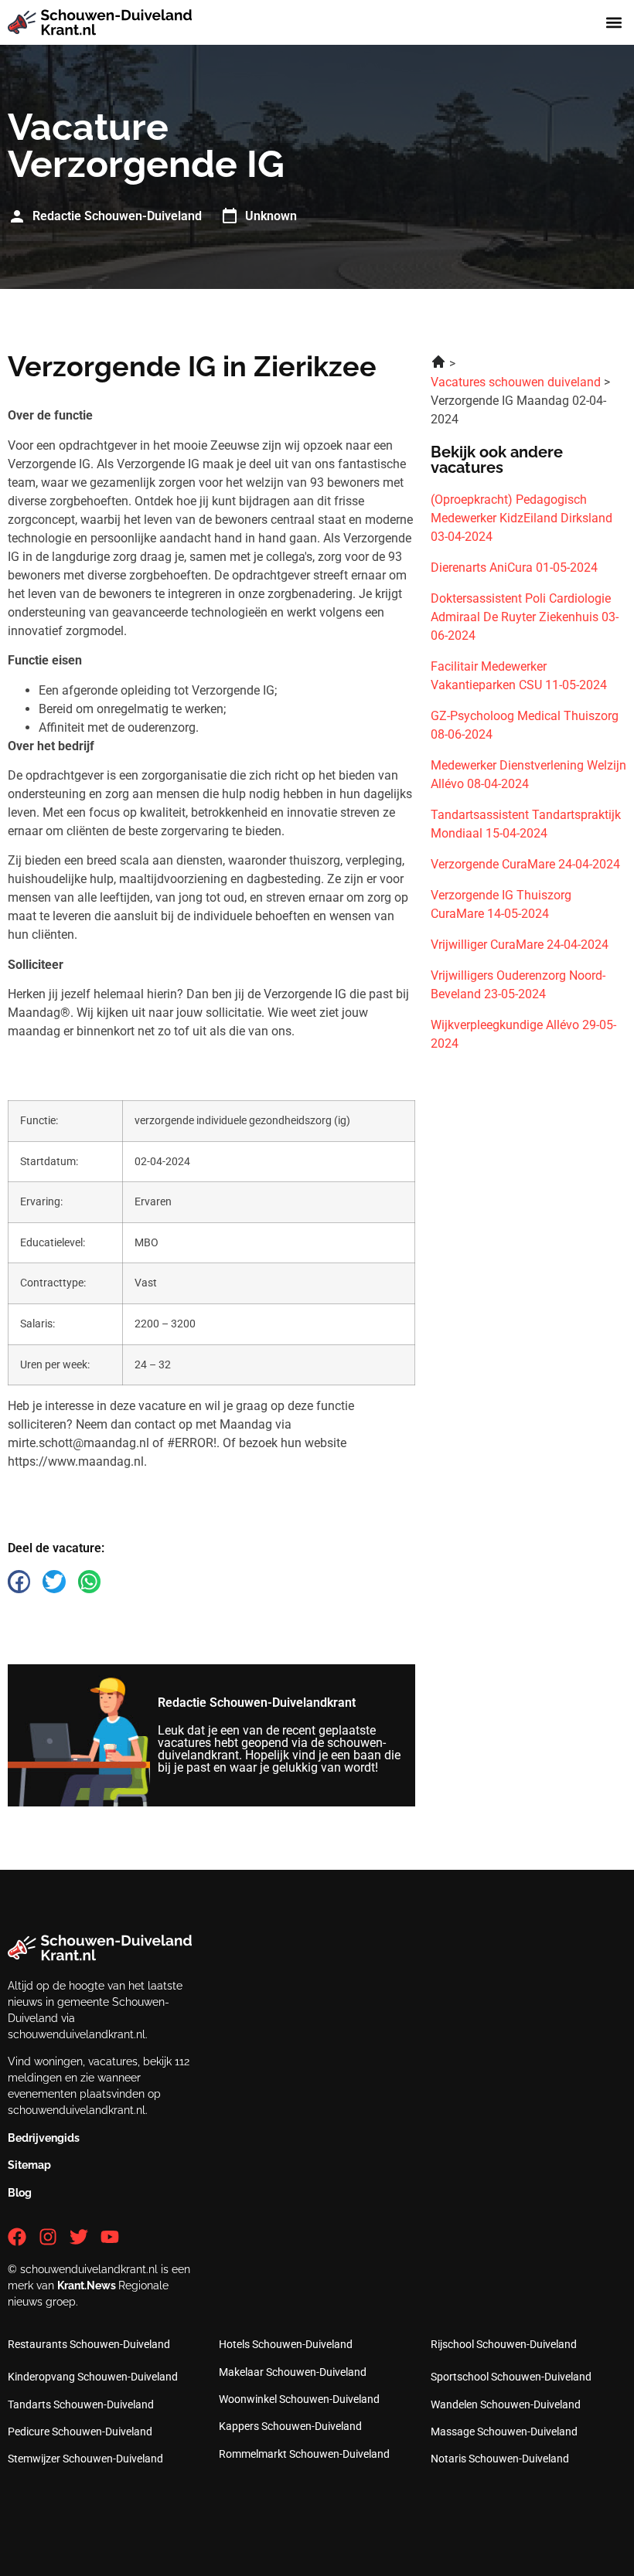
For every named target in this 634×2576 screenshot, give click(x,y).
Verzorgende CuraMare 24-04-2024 (525, 864)
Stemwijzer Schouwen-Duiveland (85, 2459)
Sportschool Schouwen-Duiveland (511, 2377)
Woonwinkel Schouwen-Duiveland (299, 2399)
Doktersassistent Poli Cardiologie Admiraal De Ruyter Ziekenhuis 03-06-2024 (525, 617)
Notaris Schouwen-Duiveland (500, 2459)
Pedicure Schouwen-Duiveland (80, 2432)
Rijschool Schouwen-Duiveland (504, 2344)
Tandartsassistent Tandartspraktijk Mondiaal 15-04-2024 (526, 824)
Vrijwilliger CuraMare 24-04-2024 (520, 945)
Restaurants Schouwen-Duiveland (89, 2344)
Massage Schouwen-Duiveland (504, 2432)
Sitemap (29, 2165)
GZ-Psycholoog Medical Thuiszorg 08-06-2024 (525, 725)
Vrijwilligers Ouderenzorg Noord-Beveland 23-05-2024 (518, 985)
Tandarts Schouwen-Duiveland (81, 2404)
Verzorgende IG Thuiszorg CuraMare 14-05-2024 (501, 904)
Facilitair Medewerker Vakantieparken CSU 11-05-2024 (519, 676)
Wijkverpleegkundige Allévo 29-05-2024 (523, 1034)
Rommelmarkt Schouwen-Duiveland (304, 2454)
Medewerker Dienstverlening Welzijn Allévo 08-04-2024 (528, 775)
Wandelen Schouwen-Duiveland (506, 2404)
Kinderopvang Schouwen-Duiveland (93, 2377)
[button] (614, 23)
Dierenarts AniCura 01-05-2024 (514, 568)
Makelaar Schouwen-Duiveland (293, 2372)
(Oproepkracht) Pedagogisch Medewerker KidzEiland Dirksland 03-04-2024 (522, 518)
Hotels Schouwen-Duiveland (286, 2344)
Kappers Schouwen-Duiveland (290, 2426)
